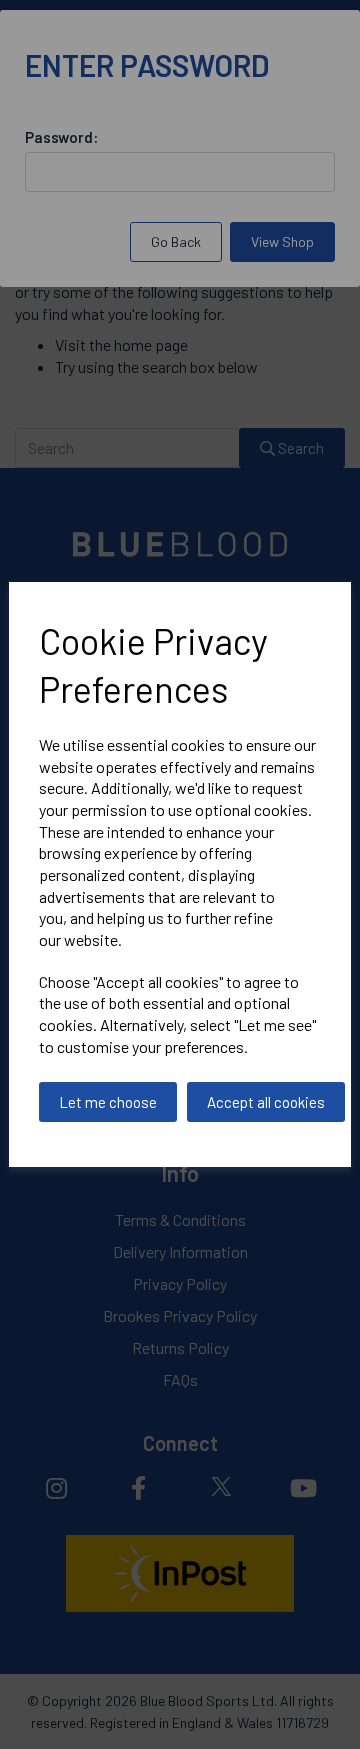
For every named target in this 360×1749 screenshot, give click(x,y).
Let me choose (108, 1102)
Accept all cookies (266, 1102)
